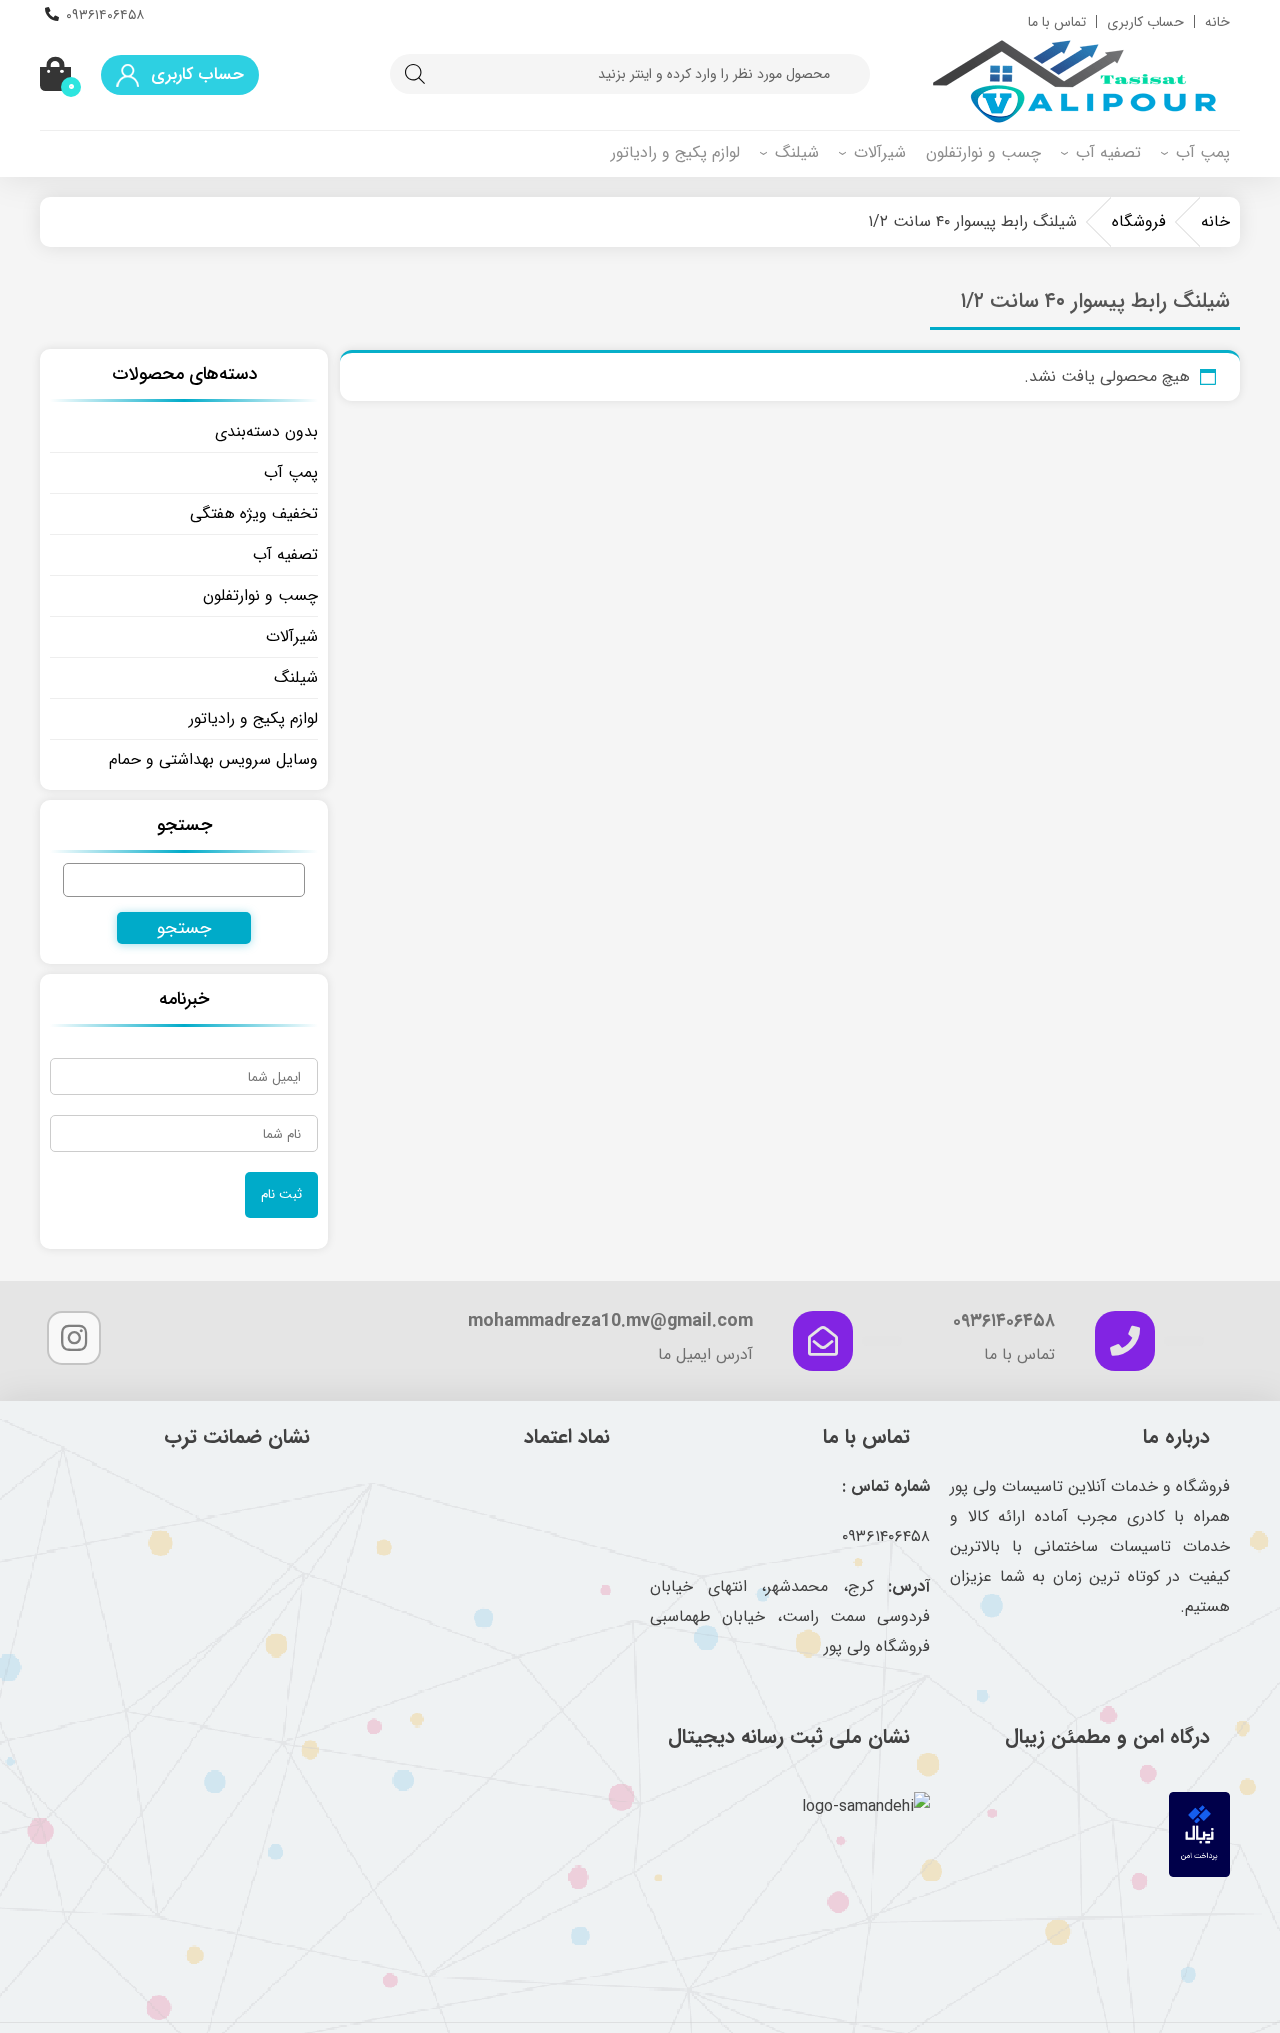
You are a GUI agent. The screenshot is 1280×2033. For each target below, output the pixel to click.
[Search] (415, 74)
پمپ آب (1203, 152)
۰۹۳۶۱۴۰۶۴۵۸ (105, 15)
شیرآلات (880, 152)
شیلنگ (797, 152)
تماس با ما (1057, 22)
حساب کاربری (1145, 22)
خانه (1217, 22)
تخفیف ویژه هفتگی (254, 513)
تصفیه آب (1108, 152)
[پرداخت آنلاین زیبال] (1199, 1872)
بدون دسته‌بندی (266, 431)
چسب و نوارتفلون (983, 152)
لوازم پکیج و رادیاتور (675, 152)
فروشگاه (1139, 221)
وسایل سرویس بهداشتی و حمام (213, 759)
